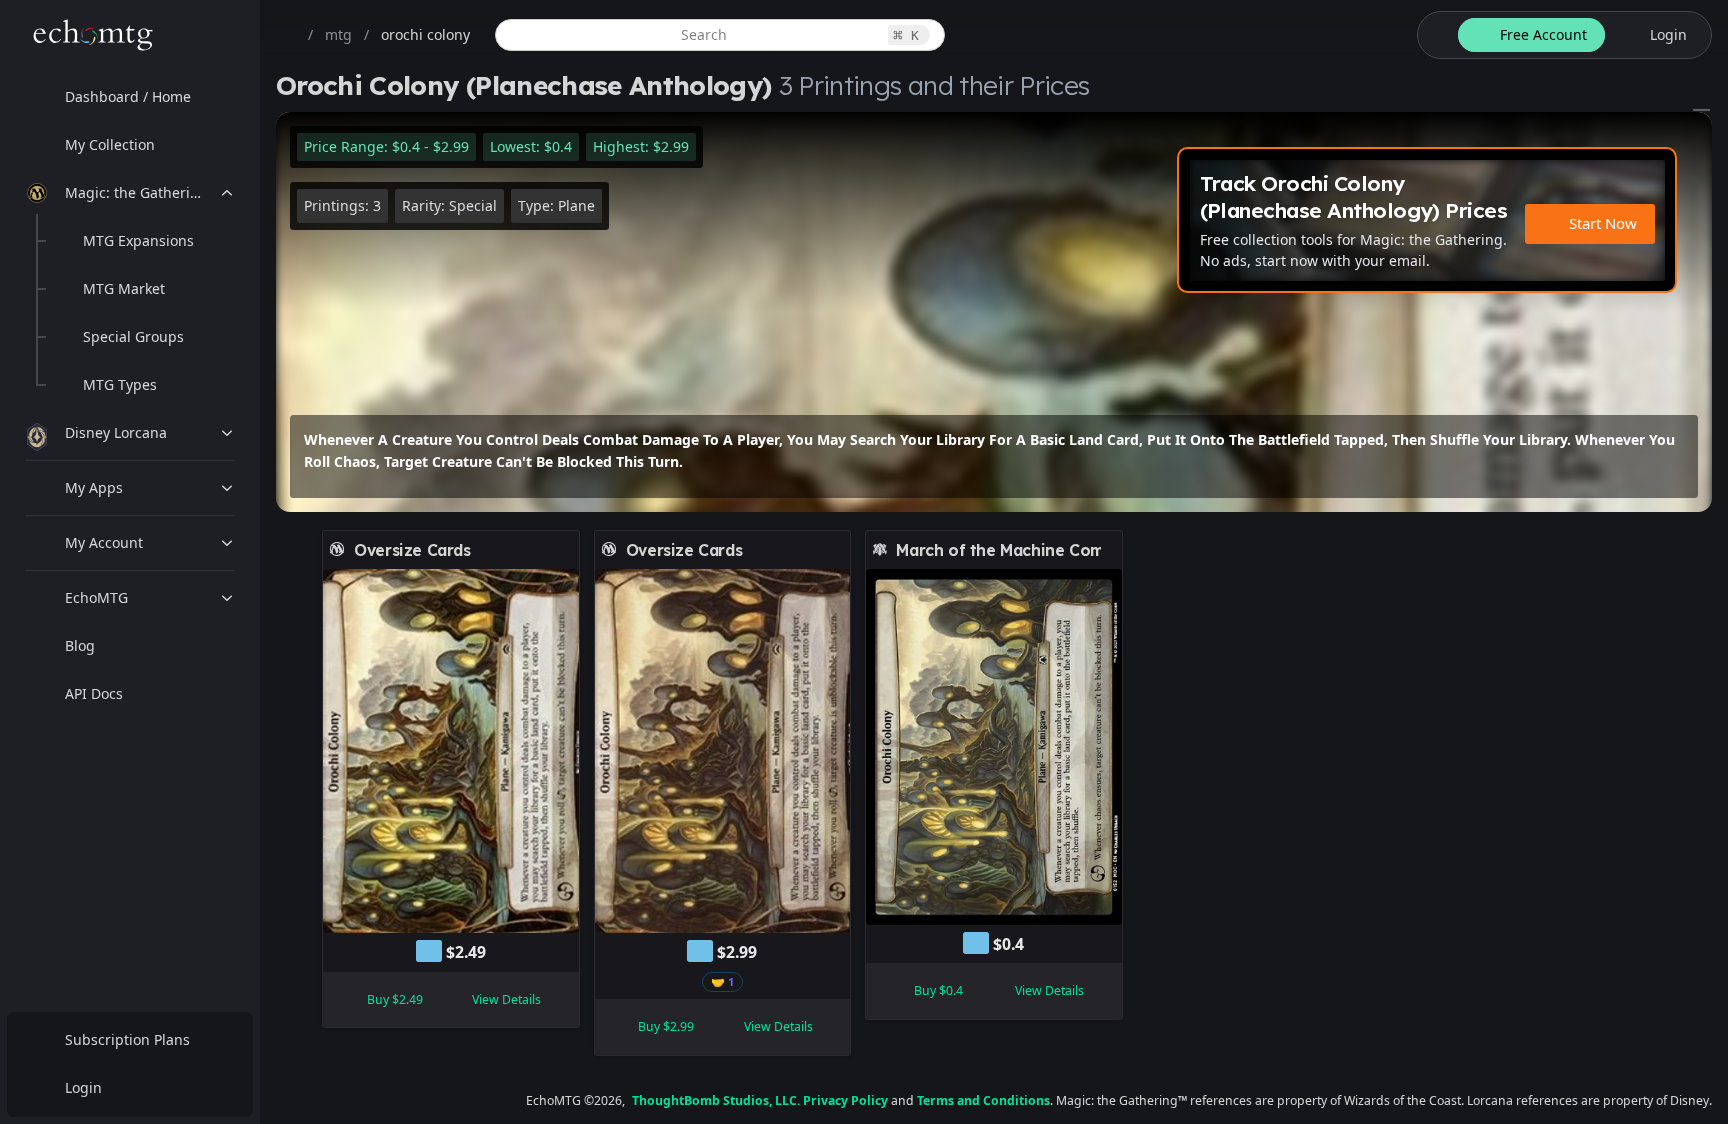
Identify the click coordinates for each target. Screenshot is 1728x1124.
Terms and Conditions (983, 1100)
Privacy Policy (845, 1100)
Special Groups (133, 336)
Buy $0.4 (938, 990)
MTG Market (124, 288)
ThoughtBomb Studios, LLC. (716, 1100)
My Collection (110, 144)
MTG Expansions (138, 240)
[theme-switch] (1434, 35)
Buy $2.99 (666, 1026)
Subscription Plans (127, 1039)
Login (83, 1087)
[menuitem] (130, 97)
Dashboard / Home (128, 96)
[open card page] (565, 550)
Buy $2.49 (395, 999)
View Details (506, 999)
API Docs (94, 693)
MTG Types (120, 384)
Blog (80, 645)
